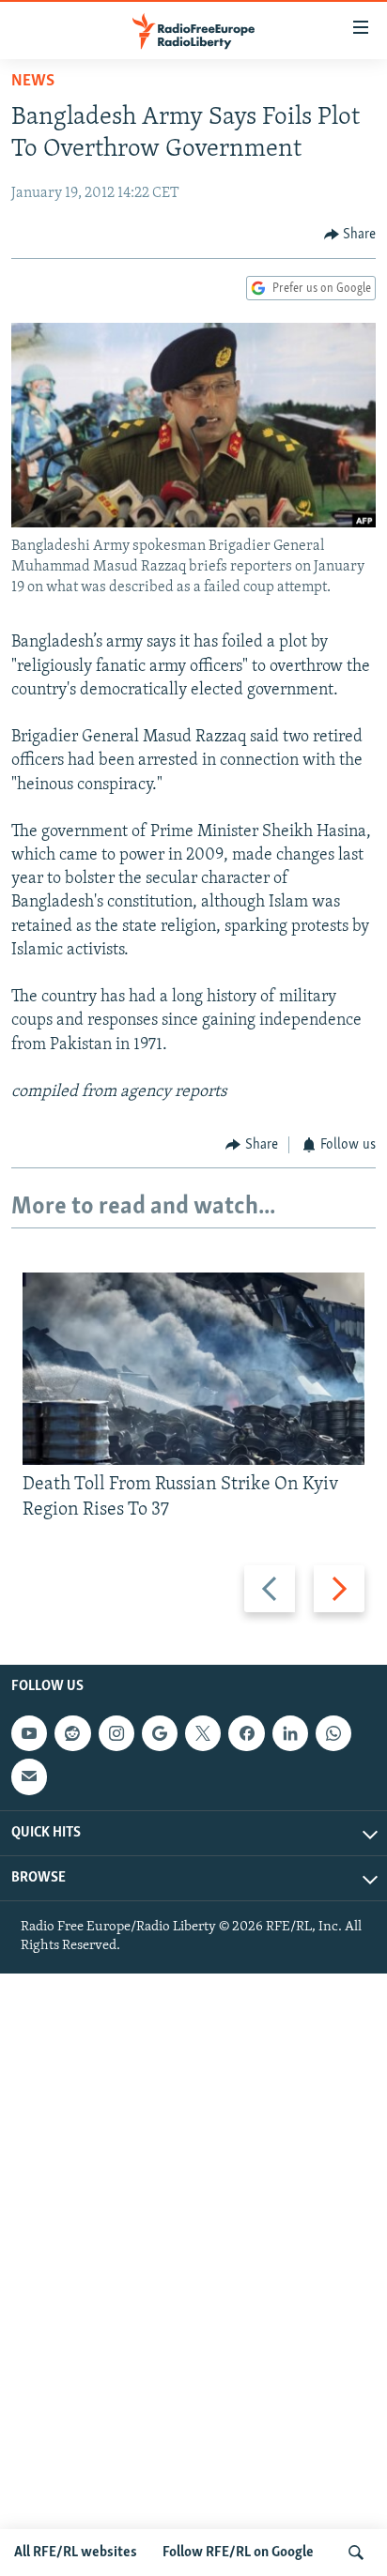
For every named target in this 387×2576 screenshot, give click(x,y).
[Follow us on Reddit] (72, 1733)
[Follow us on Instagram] (116, 1733)
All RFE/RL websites (76, 2553)
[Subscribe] (29, 1776)
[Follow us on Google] (160, 1733)
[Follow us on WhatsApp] (333, 1733)
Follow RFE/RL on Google (238, 2553)
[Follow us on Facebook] (246, 1733)
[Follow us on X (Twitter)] (203, 1733)
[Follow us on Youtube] (29, 1733)
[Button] (350, 235)
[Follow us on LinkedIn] (290, 1733)
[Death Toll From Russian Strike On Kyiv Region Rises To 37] (193, 1369)
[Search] (356, 2553)
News (33, 82)
